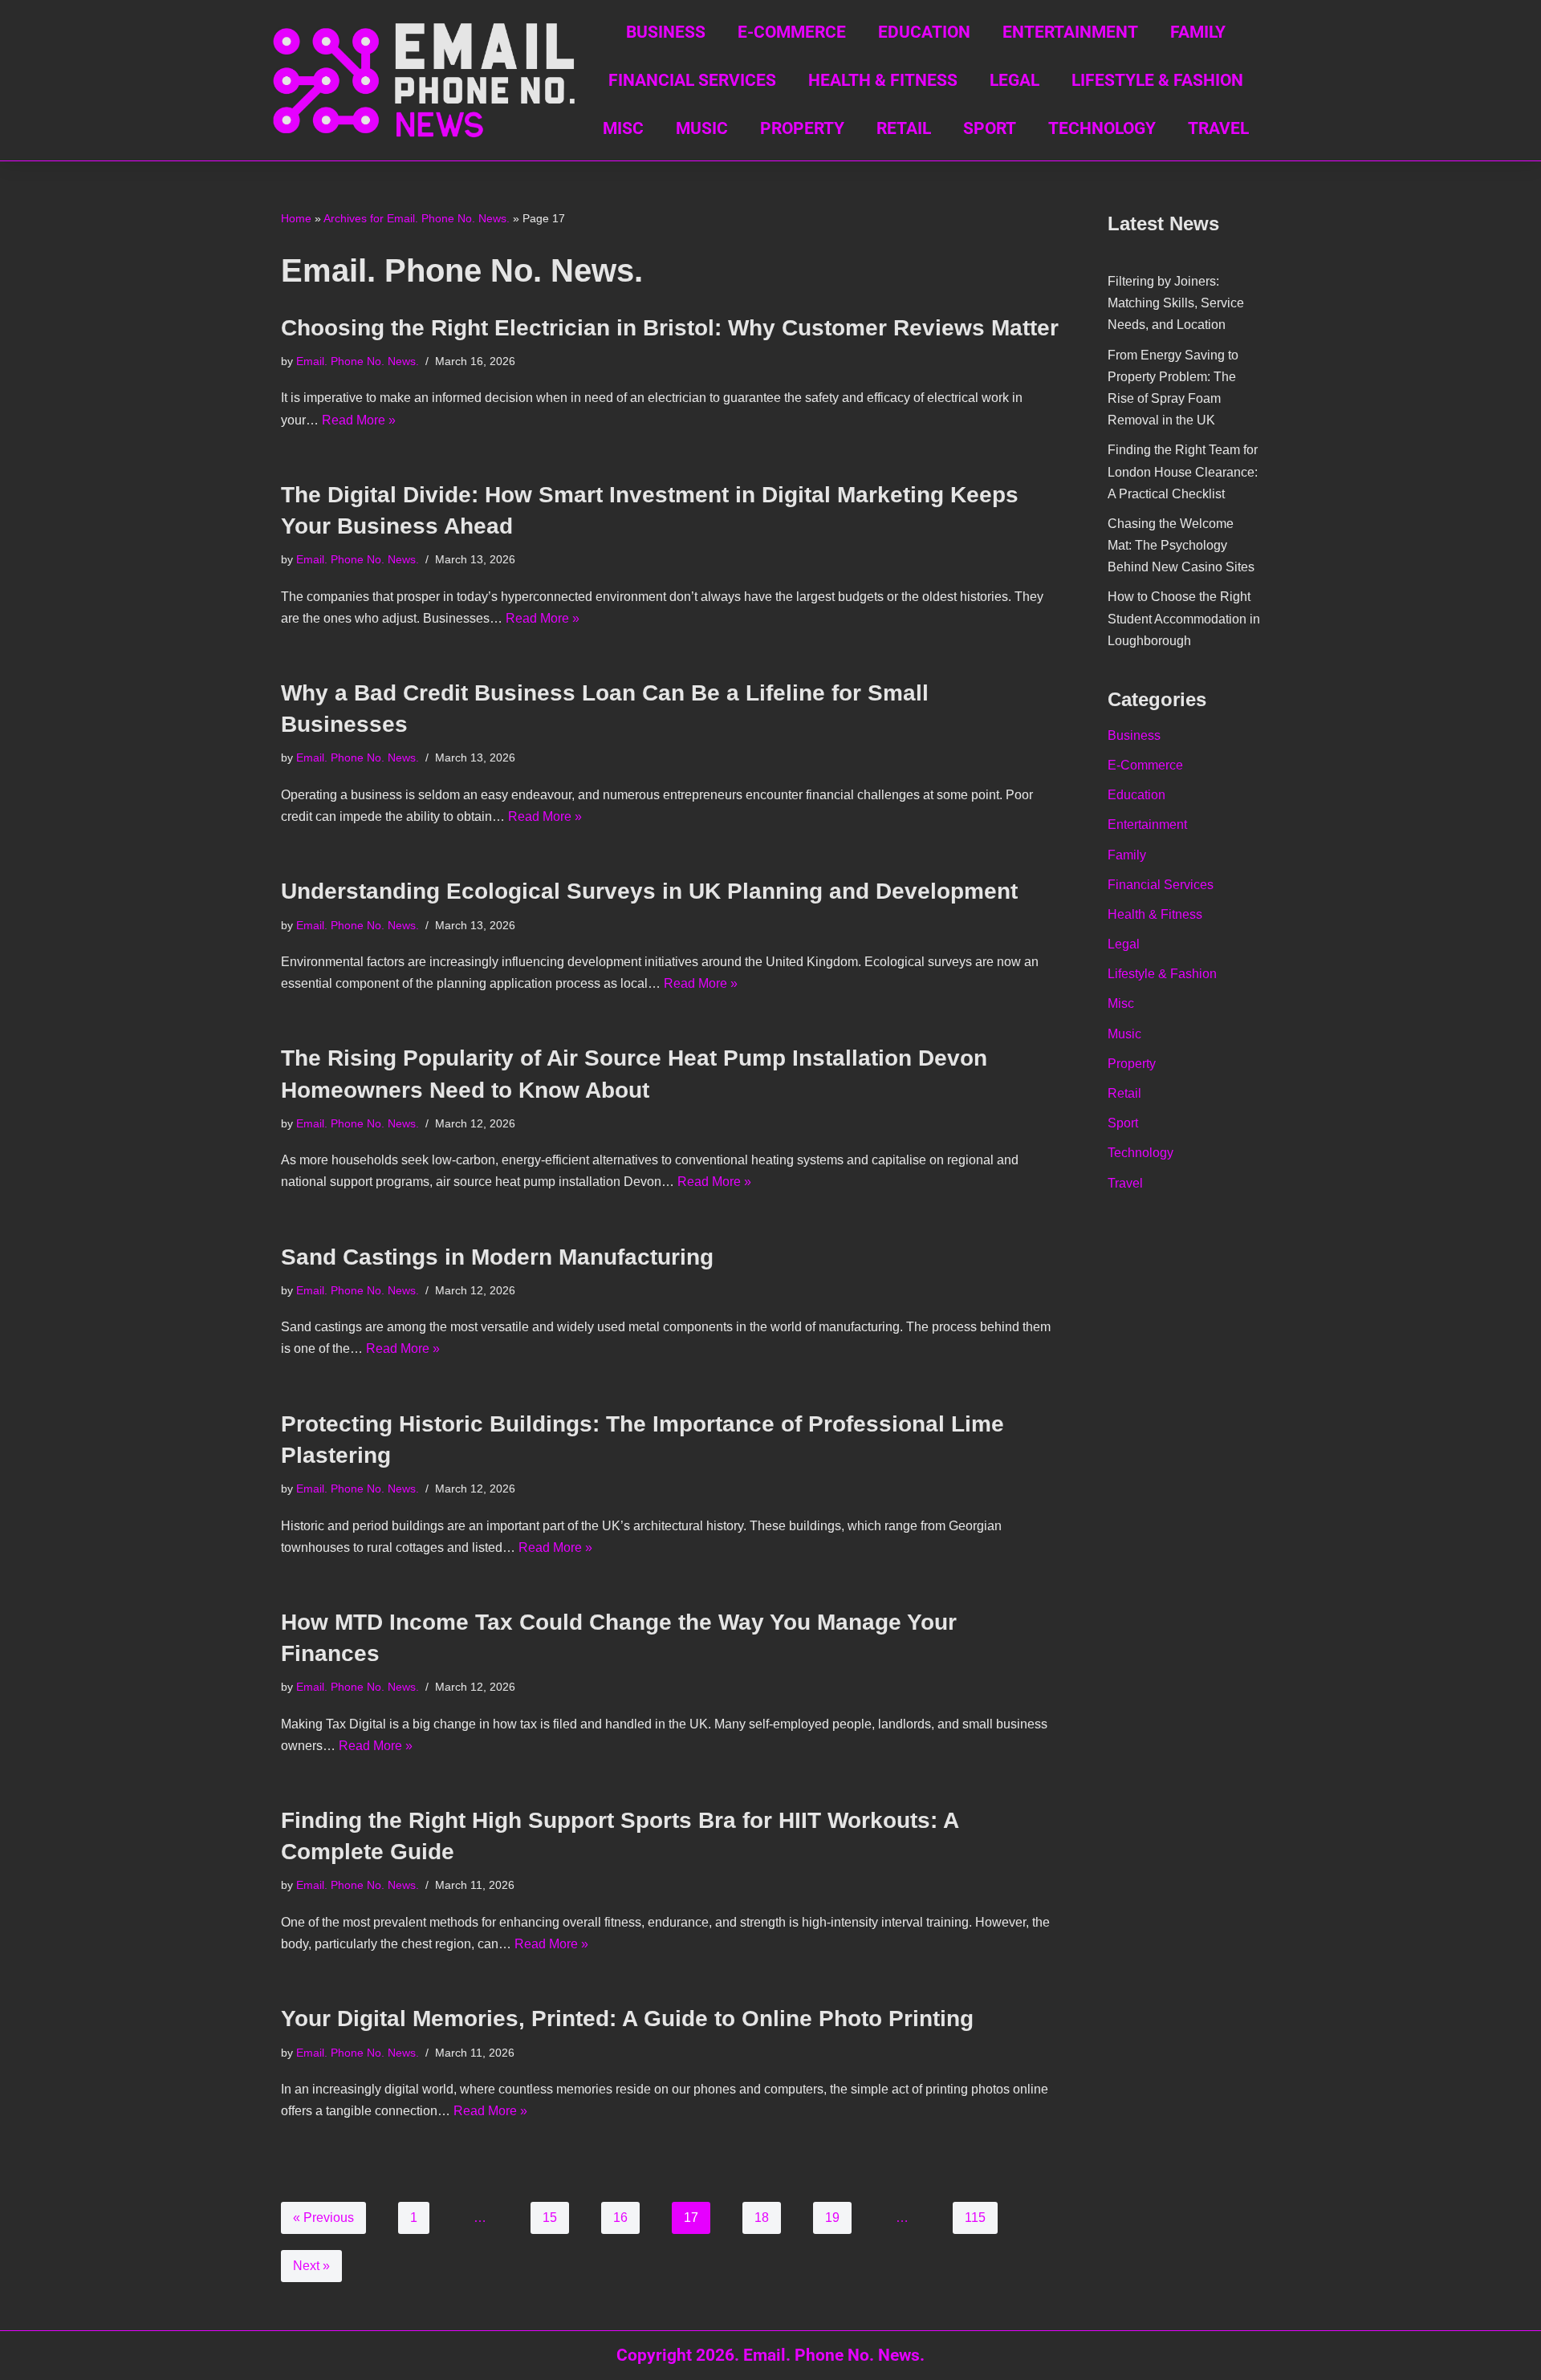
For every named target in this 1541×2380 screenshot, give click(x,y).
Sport (990, 128)
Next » (311, 2266)
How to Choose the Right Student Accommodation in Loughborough (1184, 618)
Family (1198, 32)
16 (620, 2218)
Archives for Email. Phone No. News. (417, 218)
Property (802, 128)
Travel (1218, 128)
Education (924, 32)
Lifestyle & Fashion (1157, 80)
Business (666, 32)
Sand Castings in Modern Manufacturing (497, 1257)
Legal (1014, 80)
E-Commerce (792, 32)
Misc (623, 128)
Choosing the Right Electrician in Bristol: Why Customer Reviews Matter (670, 328)
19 (832, 2218)
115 (975, 2218)
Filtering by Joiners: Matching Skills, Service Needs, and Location (1176, 303)
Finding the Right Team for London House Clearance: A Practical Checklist (1183, 471)
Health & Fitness (883, 80)
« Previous (323, 2218)
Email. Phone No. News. (358, 361)
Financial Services (692, 80)
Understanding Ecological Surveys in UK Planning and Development (649, 891)
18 (762, 2218)
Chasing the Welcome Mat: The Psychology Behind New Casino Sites (1181, 545)
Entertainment (1070, 32)
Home (296, 218)
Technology (1102, 128)
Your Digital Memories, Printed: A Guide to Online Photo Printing (627, 2019)
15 (550, 2218)
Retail (904, 128)
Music (702, 128)
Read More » (359, 420)
